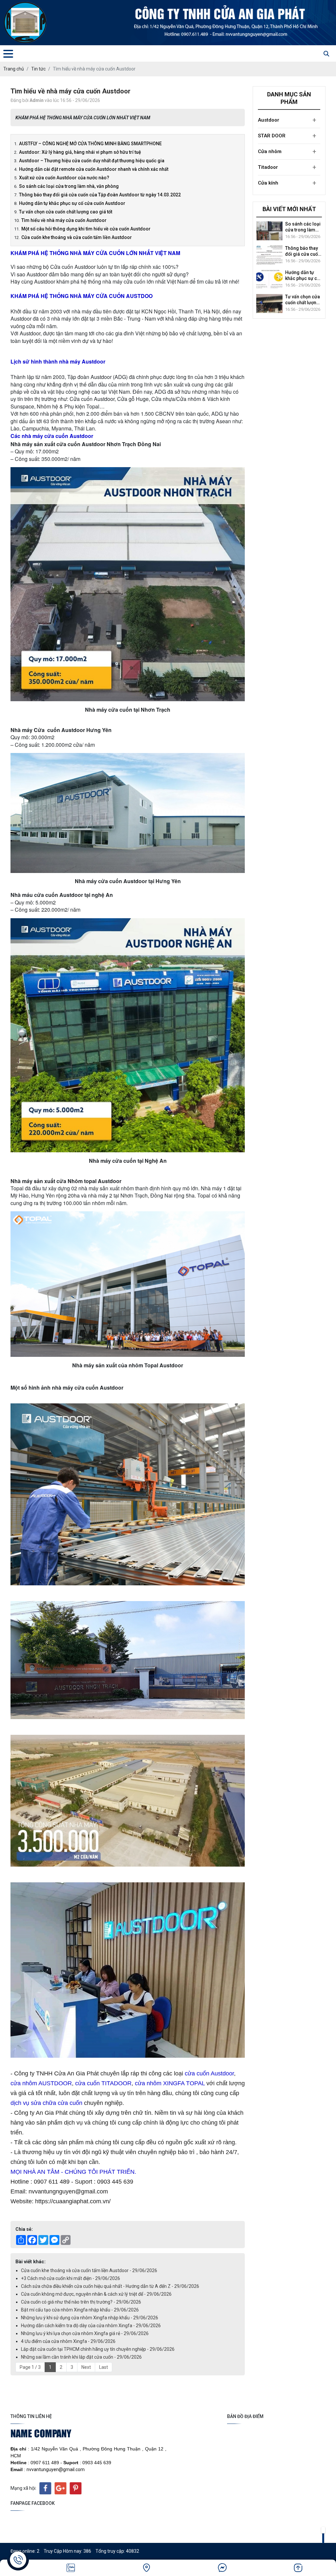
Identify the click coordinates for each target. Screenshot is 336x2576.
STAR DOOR (272, 136)
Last (104, 2367)
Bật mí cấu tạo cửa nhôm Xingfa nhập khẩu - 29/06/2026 (80, 2310)
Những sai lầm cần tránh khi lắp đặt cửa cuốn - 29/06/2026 (81, 2357)
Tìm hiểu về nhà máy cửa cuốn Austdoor (302, 276)
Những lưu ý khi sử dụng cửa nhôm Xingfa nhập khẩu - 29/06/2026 (90, 2318)
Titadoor (268, 167)
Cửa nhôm (270, 151)
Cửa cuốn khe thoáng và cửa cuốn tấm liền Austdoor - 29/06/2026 (89, 2270)
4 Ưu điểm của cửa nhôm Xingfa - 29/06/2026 (68, 2341)
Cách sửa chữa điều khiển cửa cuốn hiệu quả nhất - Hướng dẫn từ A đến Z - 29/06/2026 (110, 2286)
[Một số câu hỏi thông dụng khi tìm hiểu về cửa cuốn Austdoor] (269, 304)
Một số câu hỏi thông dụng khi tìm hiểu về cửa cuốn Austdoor (301, 300)
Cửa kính (268, 183)
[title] (71, 2568)
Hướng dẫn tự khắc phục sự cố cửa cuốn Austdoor (302, 227)
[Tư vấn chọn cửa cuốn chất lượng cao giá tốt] (269, 255)
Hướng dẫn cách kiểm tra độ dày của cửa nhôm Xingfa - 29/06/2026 (91, 2326)
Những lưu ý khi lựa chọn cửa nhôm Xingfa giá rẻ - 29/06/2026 (85, 2333)
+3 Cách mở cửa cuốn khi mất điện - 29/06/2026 (71, 2278)
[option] (289, 231)
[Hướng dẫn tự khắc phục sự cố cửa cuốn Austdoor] (269, 231)
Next (86, 2367)
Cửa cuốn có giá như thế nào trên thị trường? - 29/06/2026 (81, 2302)
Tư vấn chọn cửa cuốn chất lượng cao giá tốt (303, 251)
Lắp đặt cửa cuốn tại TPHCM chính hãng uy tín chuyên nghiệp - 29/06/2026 (98, 2349)
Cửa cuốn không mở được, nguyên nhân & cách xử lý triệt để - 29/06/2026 (96, 2294)
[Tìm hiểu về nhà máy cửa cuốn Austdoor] (269, 279)
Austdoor (269, 120)
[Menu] (8, 54)
